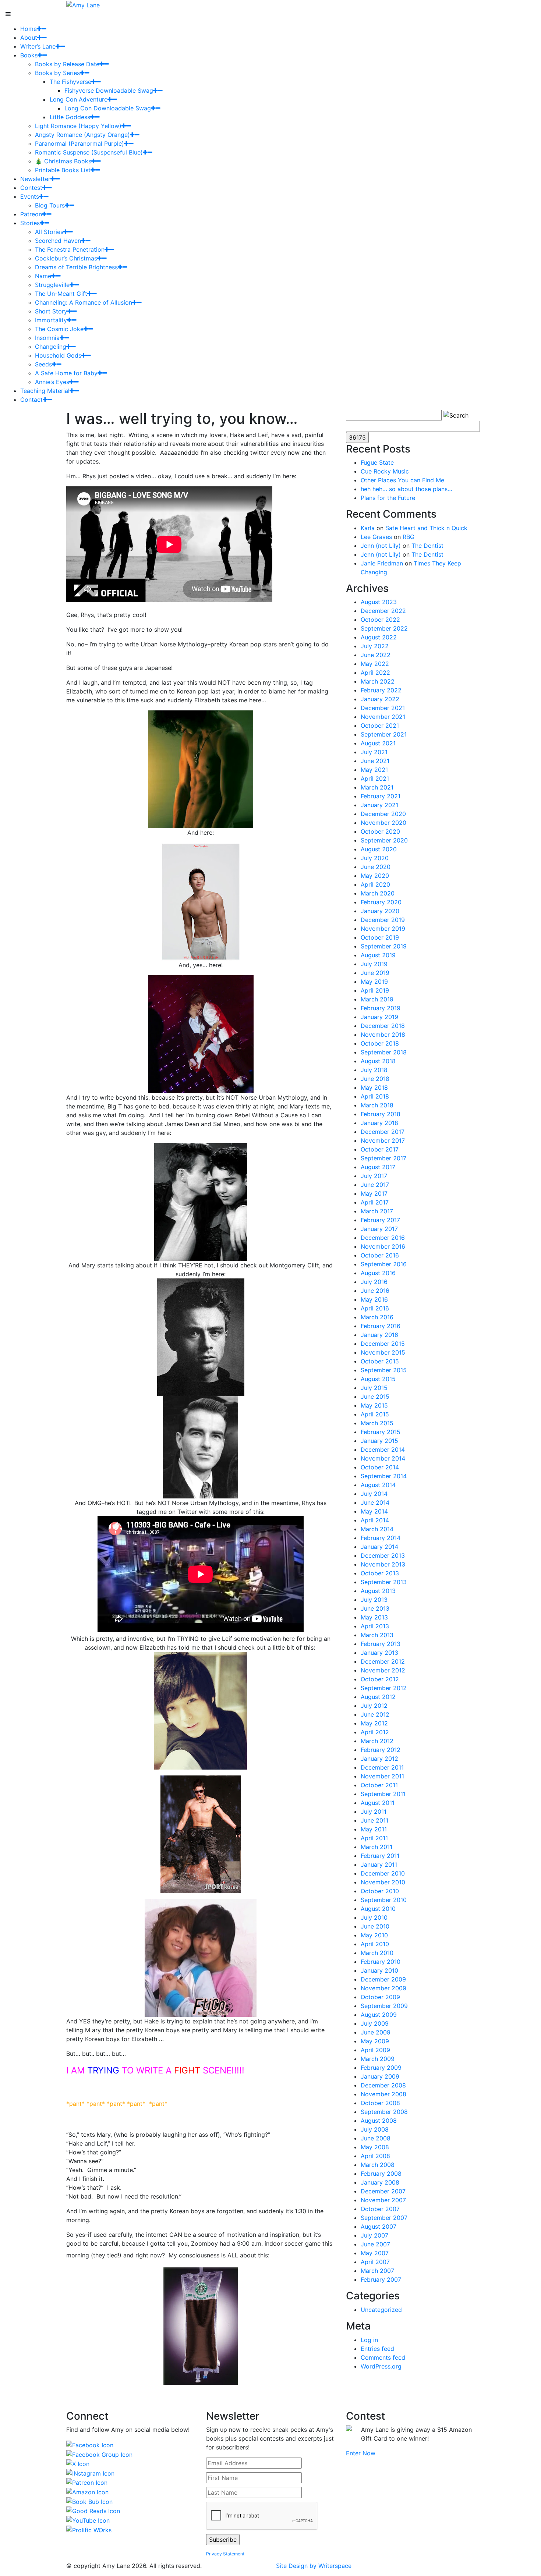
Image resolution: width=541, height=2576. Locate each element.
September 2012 (384, 1688)
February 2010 (381, 1962)
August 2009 (379, 2015)
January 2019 (379, 1017)
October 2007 (380, 2209)
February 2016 (381, 1326)
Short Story (51, 311)
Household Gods (58, 355)
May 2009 (375, 2041)
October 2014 (380, 1467)
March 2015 (377, 1423)
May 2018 (374, 1087)
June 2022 (376, 655)
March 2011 (376, 1847)
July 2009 (375, 2023)
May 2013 (374, 1617)
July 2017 (374, 1176)
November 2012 (383, 1670)
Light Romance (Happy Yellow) (78, 126)
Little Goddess (70, 117)
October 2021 (380, 725)
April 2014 (375, 1520)
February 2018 (381, 1114)
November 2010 (383, 1882)
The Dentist (427, 546)
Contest (31, 188)
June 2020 (376, 867)
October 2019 (380, 937)
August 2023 (379, 602)
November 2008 (383, 2094)
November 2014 (383, 1458)
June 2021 (375, 761)
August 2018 (378, 1061)
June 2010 (375, 1926)
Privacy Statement (225, 2554)
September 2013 (384, 1582)
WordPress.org (381, 2366)
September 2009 (384, 2006)
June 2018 (375, 1079)
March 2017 (377, 1211)
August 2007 (379, 2226)
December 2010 (383, 1873)
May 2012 (374, 1723)
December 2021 (383, 708)
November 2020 (383, 823)
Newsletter (35, 179)
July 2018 (374, 1070)
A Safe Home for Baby (66, 373)
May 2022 (375, 664)
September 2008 (384, 2112)
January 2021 (379, 805)
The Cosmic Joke (59, 329)
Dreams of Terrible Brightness (76, 267)
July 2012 (374, 1706)
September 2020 (384, 840)
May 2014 (374, 1511)
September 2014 (384, 1476)
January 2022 (380, 699)
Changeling (51, 347)
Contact (31, 400)
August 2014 (378, 1485)
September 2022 (384, 628)
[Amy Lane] (83, 4)
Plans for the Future (388, 498)
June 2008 (376, 2138)
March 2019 (377, 999)
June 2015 (375, 1397)
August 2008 (379, 2121)
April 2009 (375, 2050)
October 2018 (380, 1043)
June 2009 (376, 2032)
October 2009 (380, 1997)
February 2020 (381, 902)
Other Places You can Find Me (402, 480)
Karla (368, 528)
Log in (369, 2340)
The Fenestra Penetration (70, 249)
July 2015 (374, 1388)
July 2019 (374, 964)
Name (43, 276)
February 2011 (380, 1856)
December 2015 (383, 1344)
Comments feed (383, 2357)
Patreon (31, 214)
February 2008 (381, 2174)
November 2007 (383, 2200)
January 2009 (380, 2076)
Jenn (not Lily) (381, 546)
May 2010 (374, 1935)
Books (29, 55)
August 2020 (379, 849)
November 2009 (383, 1988)
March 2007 (377, 2271)
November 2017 (383, 1140)
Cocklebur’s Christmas (66, 258)
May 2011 (374, 1829)
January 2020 (380, 911)
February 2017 (380, 1220)
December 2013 (383, 1555)
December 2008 (383, 2085)
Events (30, 196)
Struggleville (52, 285)
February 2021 (381, 796)
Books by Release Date (67, 64)
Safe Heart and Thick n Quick (426, 528)
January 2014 (379, 1547)
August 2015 (378, 1379)
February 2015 (381, 1432)
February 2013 (381, 1644)
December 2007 (383, 2191)
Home (29, 29)
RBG (409, 537)
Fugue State (377, 462)
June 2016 (375, 1291)
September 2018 (384, 1052)
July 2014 (374, 1494)
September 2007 (384, 2218)
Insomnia (47, 338)
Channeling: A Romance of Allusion (84, 302)
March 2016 (377, 1317)
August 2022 (379, 637)
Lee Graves (376, 537)
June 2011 (374, 1820)
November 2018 (383, 1035)
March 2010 (377, 1953)
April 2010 (375, 1944)
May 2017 (374, 1193)
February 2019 (381, 1008)
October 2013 (380, 1573)
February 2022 (381, 690)
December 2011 (382, 1767)
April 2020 (375, 884)
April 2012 (375, 1732)
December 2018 (383, 1026)
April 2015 (375, 1414)
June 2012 (375, 1714)
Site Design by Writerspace (314, 2566)
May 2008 (375, 2147)
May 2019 (374, 982)
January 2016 (379, 1335)
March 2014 (377, 1529)
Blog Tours (50, 205)
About (29, 38)
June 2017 (375, 1185)
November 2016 (383, 1246)
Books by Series (57, 73)
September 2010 (384, 1900)
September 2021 (384, 734)
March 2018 (377, 1105)
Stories (30, 223)
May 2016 (374, 1299)
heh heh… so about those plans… (406, 489)
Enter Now (361, 2453)
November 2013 (383, 1564)
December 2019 (383, 920)
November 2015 (383, 1352)
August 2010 (378, 1909)
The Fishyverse (70, 82)
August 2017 (378, 1167)
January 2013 (379, 1653)
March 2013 (377, 1635)
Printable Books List (63, 170)
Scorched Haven (58, 241)
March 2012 (377, 1741)
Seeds (43, 364)
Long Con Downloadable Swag (108, 108)
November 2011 (382, 1776)
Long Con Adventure (79, 99)
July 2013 (374, 1600)
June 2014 (375, 1502)
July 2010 (374, 1917)
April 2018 (375, 1096)
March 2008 (378, 2165)
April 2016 (375, 1308)
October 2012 (380, 1679)
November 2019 (383, 929)
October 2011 (379, 1785)
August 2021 (378, 743)
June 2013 (375, 1608)
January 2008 (380, 2182)
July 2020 (375, 858)
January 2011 (379, 1864)
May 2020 (375, 876)
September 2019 (384, 946)
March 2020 (378, 893)
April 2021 (375, 778)
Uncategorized (381, 2310)
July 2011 (374, 1812)
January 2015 (379, 1441)
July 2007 (374, 2235)
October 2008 (380, 2103)
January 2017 (379, 1229)
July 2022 (375, 646)
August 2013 (378, 1591)
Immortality (51, 320)
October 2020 (380, 831)
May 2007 (375, 2253)
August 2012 (378, 1697)
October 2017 (380, 1149)
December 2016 (383, 1238)
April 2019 (375, 990)
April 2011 (374, 1838)
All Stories (49, 232)
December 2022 (383, 611)
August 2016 (378, 1273)
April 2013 (375, 1626)
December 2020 (383, 814)
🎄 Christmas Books (63, 161)
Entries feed (377, 2349)
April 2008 (375, 2156)
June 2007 (375, 2244)
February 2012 (381, 1750)
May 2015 (374, 1405)
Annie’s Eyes (52, 382)
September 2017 (383, 1158)
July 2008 (375, 2129)
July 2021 (374, 752)
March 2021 (377, 787)
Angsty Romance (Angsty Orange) (82, 135)
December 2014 (383, 1450)
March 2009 (378, 2059)
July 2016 (374, 1282)
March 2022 (378, 681)
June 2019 (375, 973)
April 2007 (375, 2262)
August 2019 (378, 955)
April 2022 (375, 673)
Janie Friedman (382, 563)
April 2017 (375, 1202)
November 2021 (383, 717)
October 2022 (380, 620)
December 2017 (383, 1132)
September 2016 (384, 1264)
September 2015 (384, 1370)
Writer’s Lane (38, 46)
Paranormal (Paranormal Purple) (79, 143)
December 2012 (383, 1661)
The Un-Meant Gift (61, 294)
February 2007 (381, 2279)
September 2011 (383, 1794)
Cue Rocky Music (385, 471)
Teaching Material (45, 391)
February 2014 (381, 1538)
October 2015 (380, 1361)
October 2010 (380, 1891)
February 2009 (381, 2068)
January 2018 (379, 1123)
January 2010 (379, 1970)
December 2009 (383, 1979)
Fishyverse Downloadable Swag (109, 91)
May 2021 (374, 770)
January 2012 (379, 1759)
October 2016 (380, 1255)
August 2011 (378, 1803)
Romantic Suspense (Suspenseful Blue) (89, 152)
